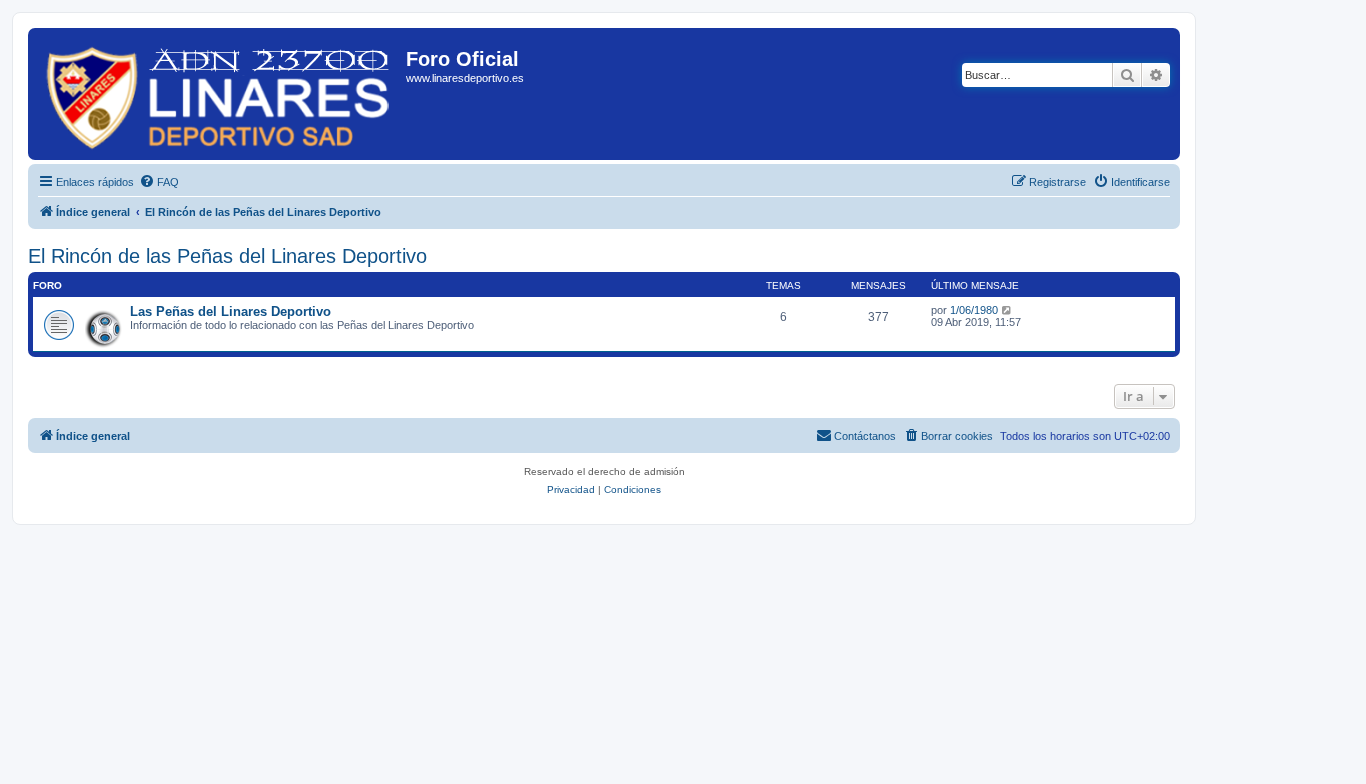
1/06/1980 (974, 310)
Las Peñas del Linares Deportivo (230, 311)
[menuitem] (159, 182)
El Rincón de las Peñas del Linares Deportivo (227, 256)
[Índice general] (219, 94)
